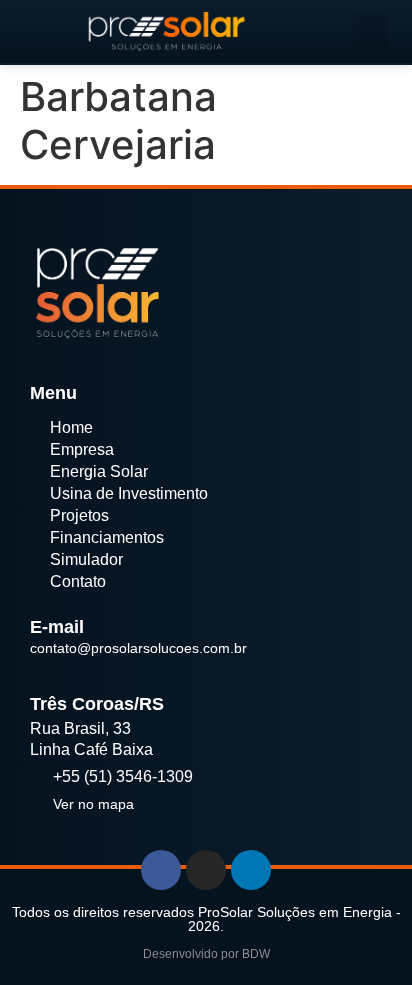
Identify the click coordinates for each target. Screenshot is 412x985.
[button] (370, 31)
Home (71, 427)
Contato (78, 581)
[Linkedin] (251, 870)
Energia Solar (99, 471)
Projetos (79, 515)
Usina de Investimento (129, 493)
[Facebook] (161, 870)
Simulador (86, 559)
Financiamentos (107, 537)
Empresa (82, 449)
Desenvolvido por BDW (206, 954)
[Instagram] (206, 870)
